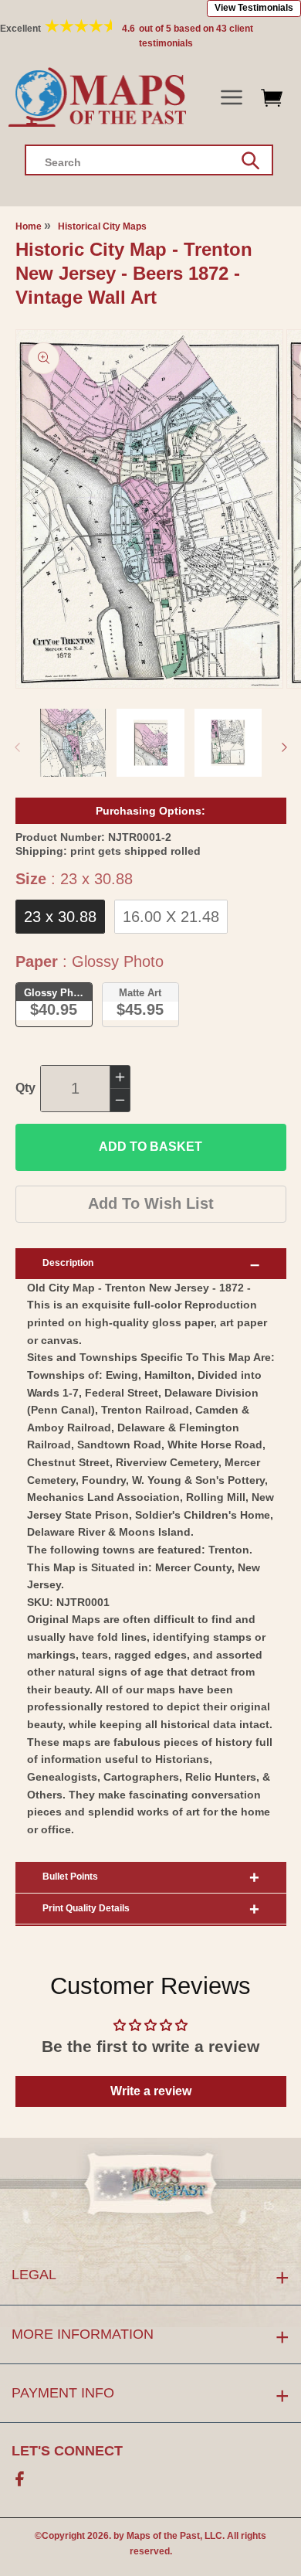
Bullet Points (70, 1877)
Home (29, 226)
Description (68, 1263)
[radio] (60, 917)
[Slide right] (284, 747)
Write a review (151, 2091)
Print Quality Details (86, 1908)
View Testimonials (254, 8)
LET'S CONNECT (67, 2451)
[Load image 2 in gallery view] (150, 743)
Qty (25, 1088)
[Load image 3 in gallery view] (228, 743)
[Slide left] (17, 747)
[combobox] (149, 160)
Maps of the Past (163, 2536)
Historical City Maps (102, 226)
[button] (231, 98)
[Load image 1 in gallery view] (73, 743)
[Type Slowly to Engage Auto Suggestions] (250, 161)
